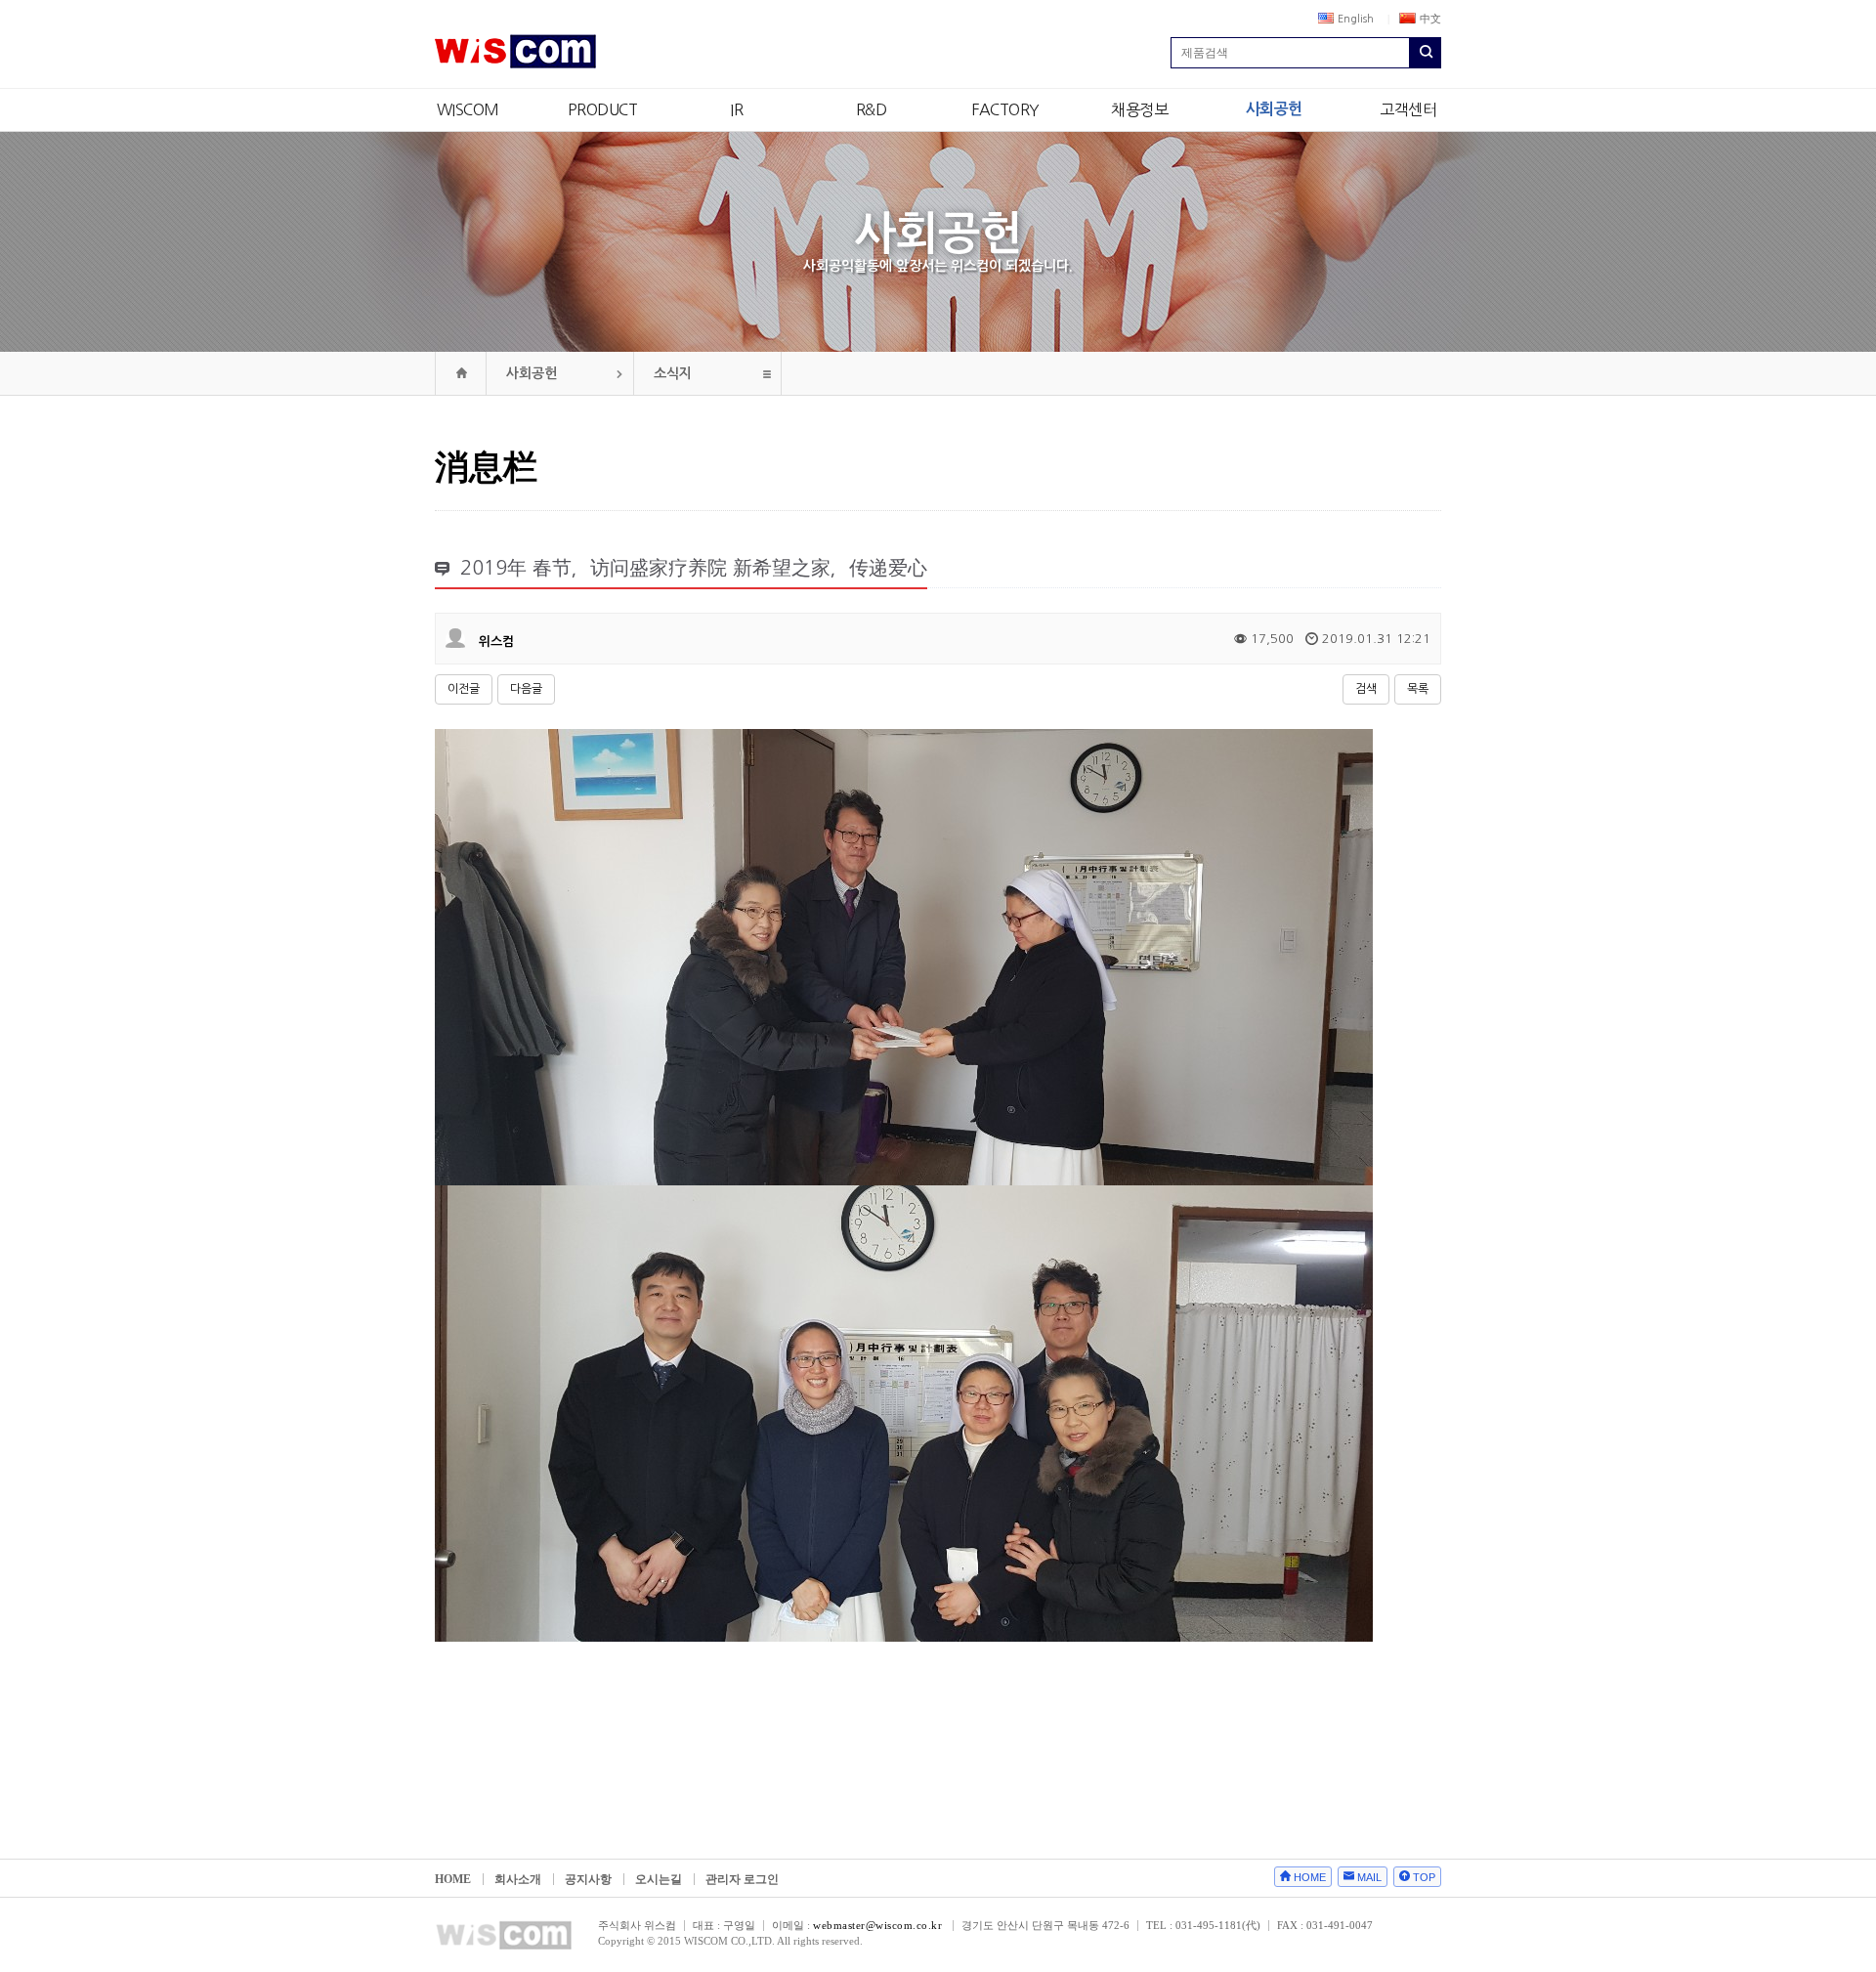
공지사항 (588, 1879)
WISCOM (468, 109)
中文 (1430, 19)
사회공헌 (1274, 109)
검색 (1366, 689)
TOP (1424, 1877)
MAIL (1369, 1877)
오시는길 (659, 1879)
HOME (453, 1879)
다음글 (526, 689)
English (1356, 19)
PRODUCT (603, 109)
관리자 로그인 (742, 1879)
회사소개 (518, 1879)
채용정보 (1139, 109)
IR (736, 109)
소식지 (673, 373)
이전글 (464, 689)
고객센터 (1408, 109)
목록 (1418, 689)
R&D (872, 109)
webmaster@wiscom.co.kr (877, 1925)
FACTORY (1005, 109)
